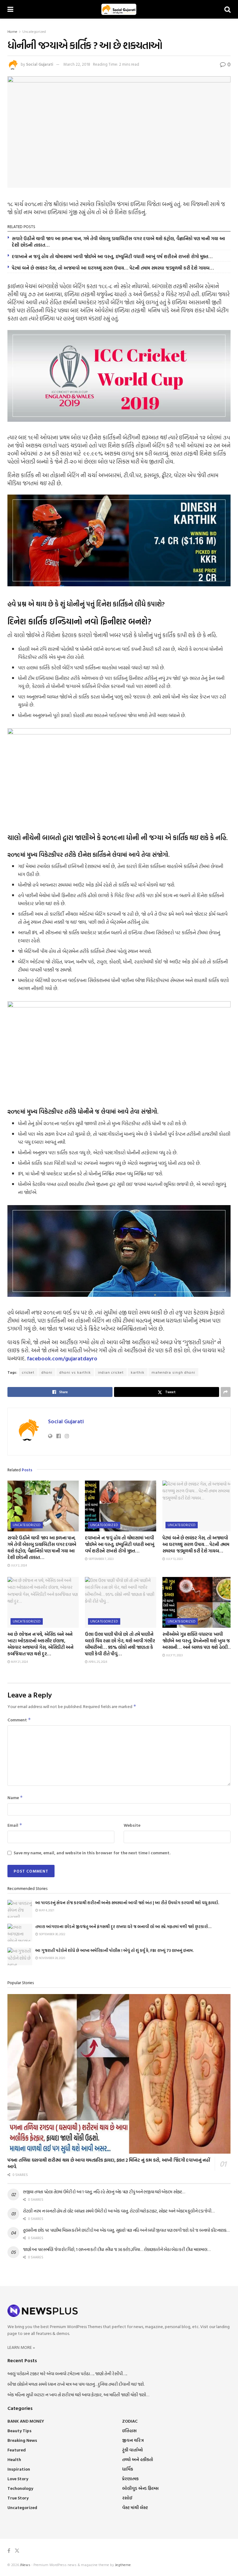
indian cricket (111, 1372)
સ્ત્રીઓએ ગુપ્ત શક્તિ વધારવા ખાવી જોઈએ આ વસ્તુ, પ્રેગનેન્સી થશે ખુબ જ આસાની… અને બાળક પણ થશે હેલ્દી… (197, 1641)
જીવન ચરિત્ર (133, 2440)
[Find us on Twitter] (17, 2551)
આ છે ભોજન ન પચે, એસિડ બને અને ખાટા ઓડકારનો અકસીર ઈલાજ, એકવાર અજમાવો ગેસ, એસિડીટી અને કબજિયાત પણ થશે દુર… (40, 1644)
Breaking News (22, 2440)
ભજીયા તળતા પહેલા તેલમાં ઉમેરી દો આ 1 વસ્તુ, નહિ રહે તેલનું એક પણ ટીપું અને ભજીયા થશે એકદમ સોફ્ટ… (104, 2192)
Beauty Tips (20, 2431)
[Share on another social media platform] (226, 1392)
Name (15, 1797)
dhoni (47, 1372)
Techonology (20, 2488)
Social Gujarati (40, 64)
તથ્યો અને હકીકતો (138, 2459)
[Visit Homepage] (119, 9)
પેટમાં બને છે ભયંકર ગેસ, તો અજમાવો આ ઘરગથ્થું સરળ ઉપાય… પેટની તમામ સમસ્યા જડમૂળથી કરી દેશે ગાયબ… (113, 268)
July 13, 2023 (174, 1559)
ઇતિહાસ (129, 2431)
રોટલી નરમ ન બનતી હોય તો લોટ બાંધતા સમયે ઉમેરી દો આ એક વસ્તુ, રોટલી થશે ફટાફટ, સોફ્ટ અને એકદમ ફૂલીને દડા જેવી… (119, 2211)
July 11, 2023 (174, 1655)
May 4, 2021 (46, 1910)
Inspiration (19, 2469)
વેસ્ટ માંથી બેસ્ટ (135, 2507)
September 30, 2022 (52, 1934)
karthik (138, 1372)
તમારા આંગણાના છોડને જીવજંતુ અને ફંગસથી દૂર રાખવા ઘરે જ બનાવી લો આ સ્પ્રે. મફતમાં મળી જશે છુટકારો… (123, 1926)
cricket (28, 1372)
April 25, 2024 (97, 1662)
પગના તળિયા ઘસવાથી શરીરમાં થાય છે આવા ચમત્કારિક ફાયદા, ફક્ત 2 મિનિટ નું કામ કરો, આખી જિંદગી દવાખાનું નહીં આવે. (109, 2163)
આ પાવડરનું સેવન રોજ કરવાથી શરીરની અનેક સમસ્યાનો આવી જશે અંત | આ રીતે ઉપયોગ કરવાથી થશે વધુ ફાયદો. (127, 1903)
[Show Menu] (10, 9)
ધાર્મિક (128, 2469)
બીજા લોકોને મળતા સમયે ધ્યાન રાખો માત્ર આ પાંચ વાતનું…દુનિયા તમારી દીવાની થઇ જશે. (76, 2384)
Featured (17, 2450)
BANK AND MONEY (26, 2421)
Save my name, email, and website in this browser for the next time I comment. (92, 1853)
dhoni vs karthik (75, 1372)
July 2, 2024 (19, 1565)
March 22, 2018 (77, 64)
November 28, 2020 (52, 1958)
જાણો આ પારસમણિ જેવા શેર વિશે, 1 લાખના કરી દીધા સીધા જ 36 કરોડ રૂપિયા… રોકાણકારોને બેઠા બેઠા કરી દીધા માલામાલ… (117, 2249)
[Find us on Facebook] (9, 2551)
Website (132, 1825)
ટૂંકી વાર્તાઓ (132, 2450)
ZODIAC (130, 2421)
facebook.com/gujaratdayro (62, 1358)
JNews (25, 2565)
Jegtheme (123, 2565)
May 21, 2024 (19, 1662)
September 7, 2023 (101, 1559)
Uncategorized (34, 31)
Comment (19, 1720)
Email (15, 1825)
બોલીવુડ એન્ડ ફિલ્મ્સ (140, 2488)
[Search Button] (227, 9)
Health (14, 2459)
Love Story (18, 2479)
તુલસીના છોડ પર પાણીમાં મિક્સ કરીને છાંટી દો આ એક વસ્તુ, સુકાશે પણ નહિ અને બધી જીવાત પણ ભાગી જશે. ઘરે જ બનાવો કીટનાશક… (126, 2230)
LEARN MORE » (21, 2347)
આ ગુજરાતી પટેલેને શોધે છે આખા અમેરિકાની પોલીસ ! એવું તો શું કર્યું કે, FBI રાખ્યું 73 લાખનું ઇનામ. (115, 1950)
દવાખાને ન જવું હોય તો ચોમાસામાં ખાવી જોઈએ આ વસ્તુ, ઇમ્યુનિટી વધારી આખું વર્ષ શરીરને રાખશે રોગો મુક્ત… (112, 256)
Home (12, 31)
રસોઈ (127, 2498)
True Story (18, 2498)
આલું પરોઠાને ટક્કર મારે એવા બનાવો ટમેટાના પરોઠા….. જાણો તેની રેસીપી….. (67, 2373)
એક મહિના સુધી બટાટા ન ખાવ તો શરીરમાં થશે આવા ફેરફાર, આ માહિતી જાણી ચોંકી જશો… (78, 2395)
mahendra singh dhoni (173, 1372)
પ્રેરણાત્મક (130, 2479)
